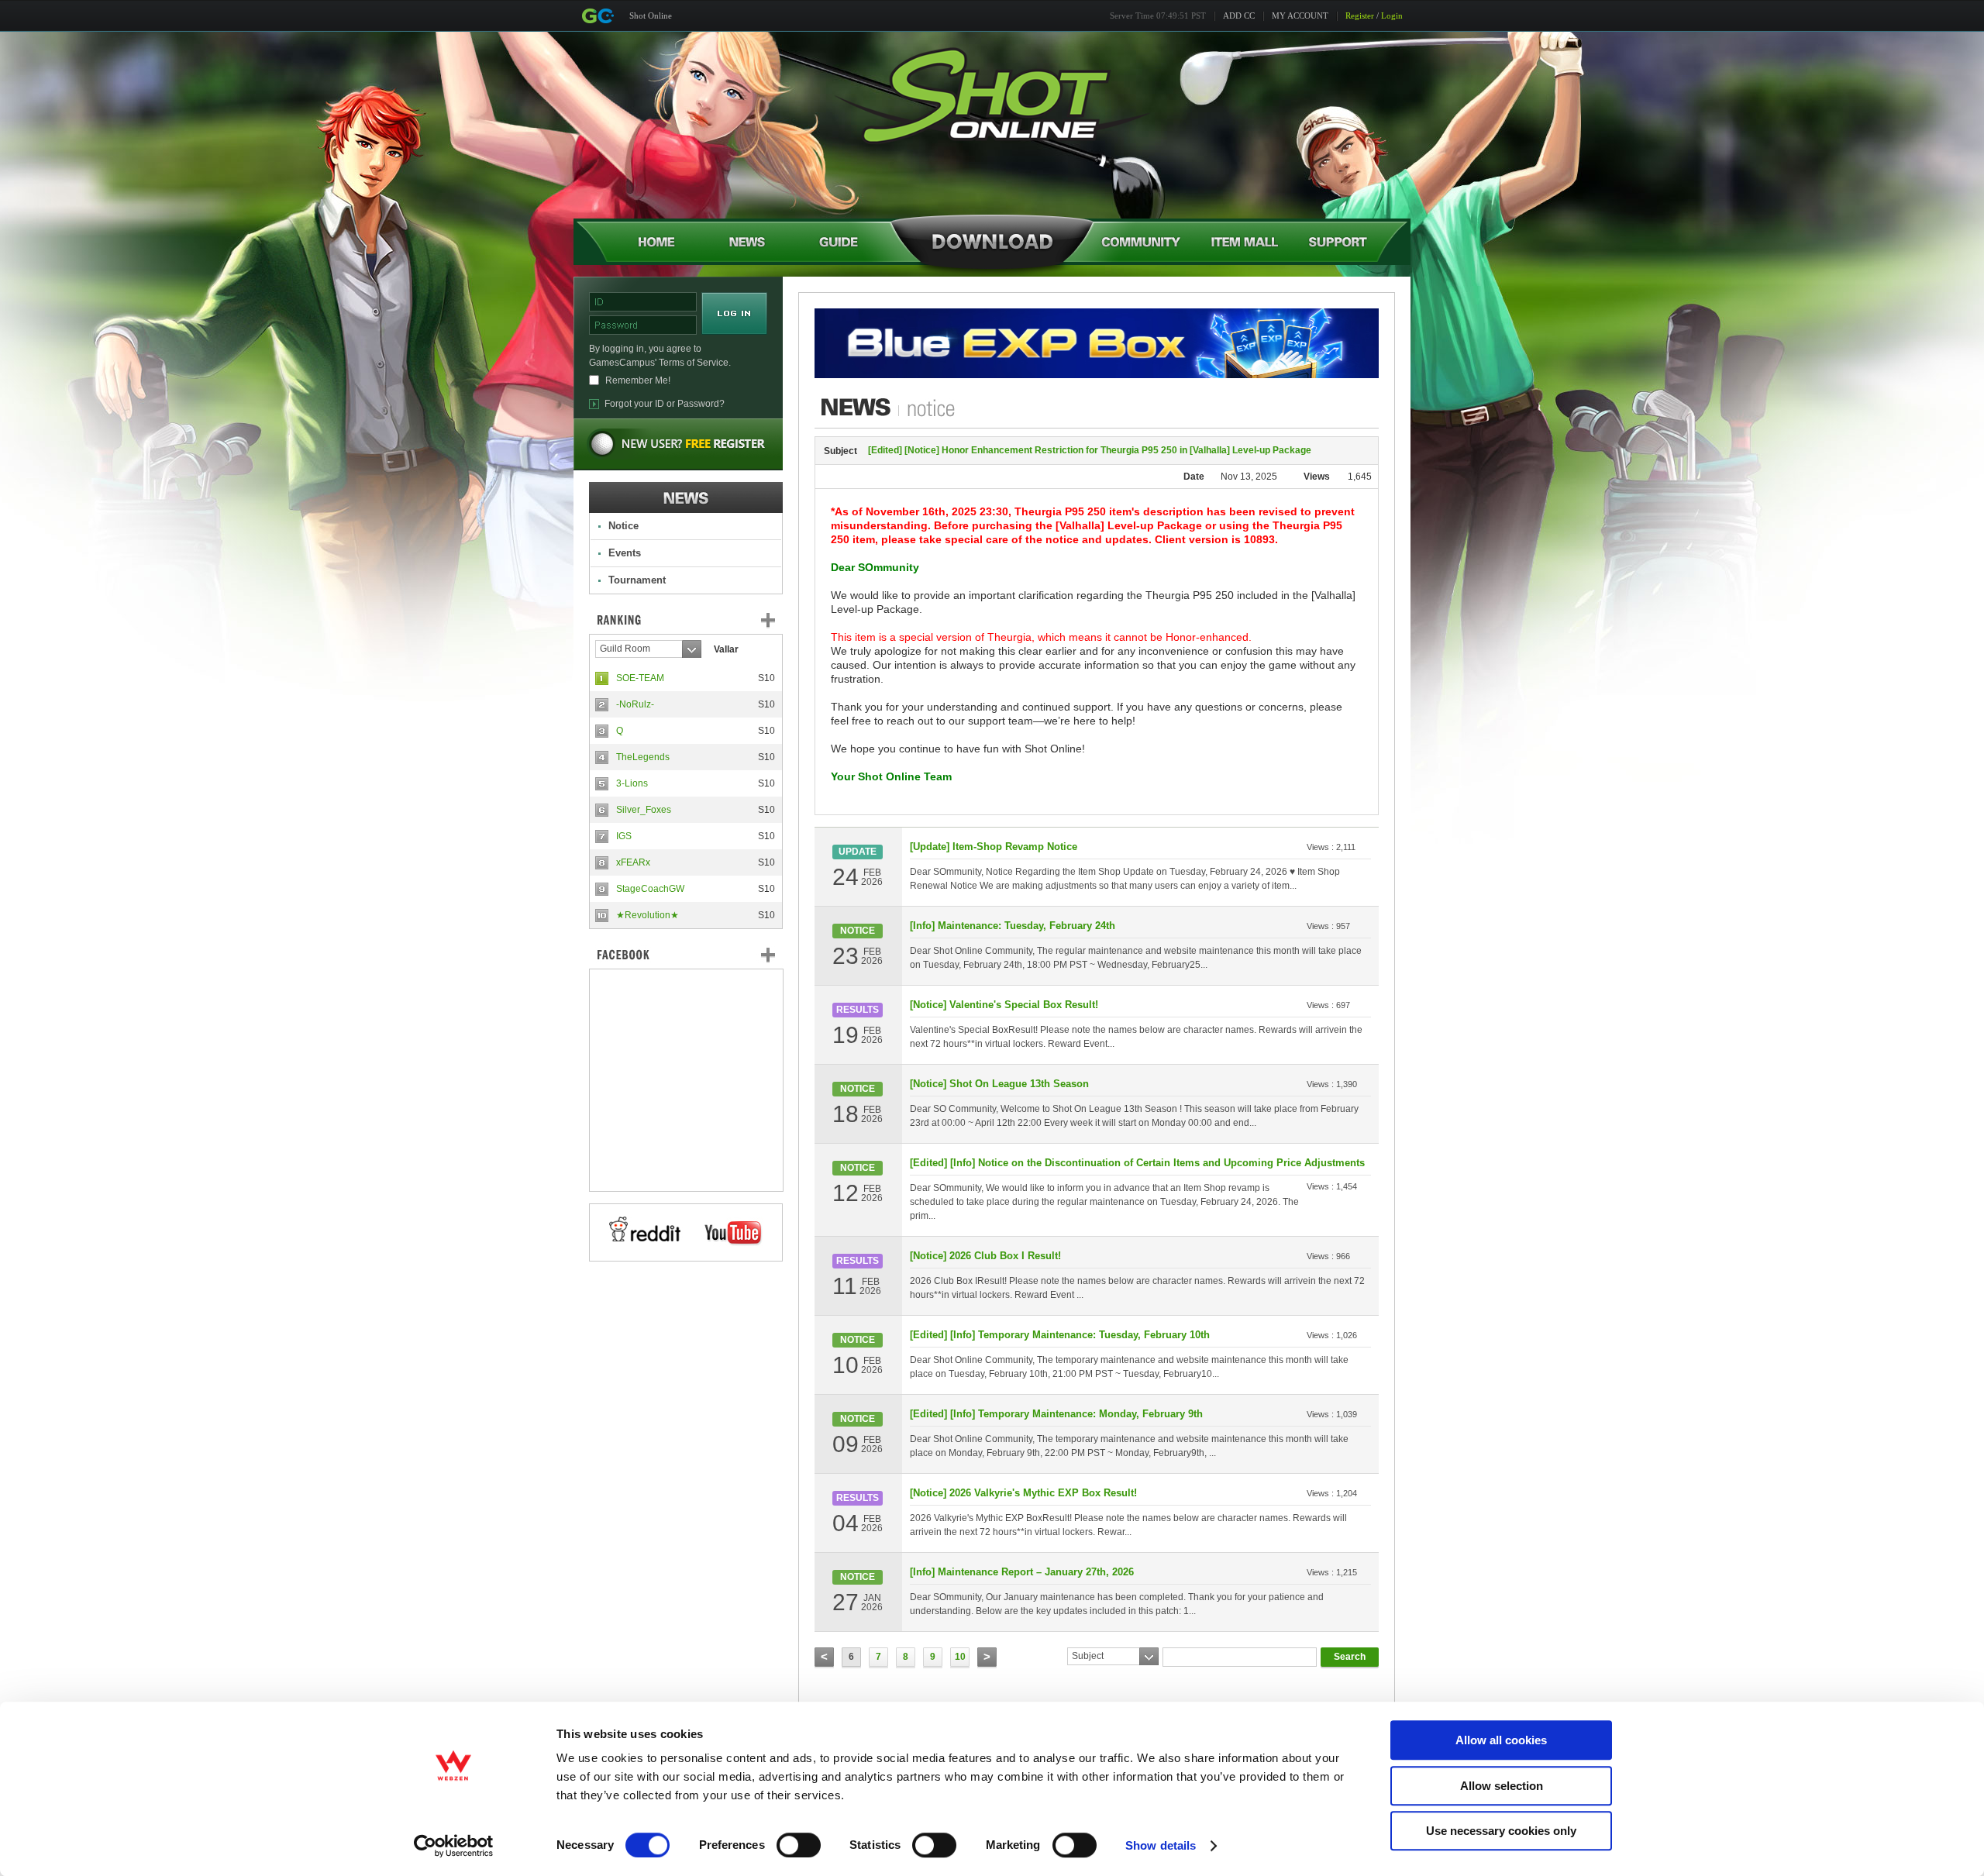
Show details (1161, 1845)
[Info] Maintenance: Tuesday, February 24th (1013, 926)
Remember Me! (638, 380)
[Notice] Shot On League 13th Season (999, 1084)
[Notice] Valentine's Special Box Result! (1004, 1005)
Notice (623, 526)
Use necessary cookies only (1501, 1831)
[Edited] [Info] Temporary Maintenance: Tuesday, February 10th (1060, 1335)
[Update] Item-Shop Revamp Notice (994, 847)
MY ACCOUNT (1300, 15)
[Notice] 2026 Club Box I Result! (985, 1256)
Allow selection (1502, 1786)
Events (625, 553)
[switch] (799, 1845)
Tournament (637, 580)
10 (960, 1657)
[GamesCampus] (598, 16)
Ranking (697, 620)
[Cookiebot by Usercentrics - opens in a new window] (454, 1846)
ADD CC (1239, 15)
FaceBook (686, 955)
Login (1392, 15)
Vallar (726, 649)
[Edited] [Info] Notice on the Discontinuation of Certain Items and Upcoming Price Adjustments (1137, 1163)
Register (1360, 15)
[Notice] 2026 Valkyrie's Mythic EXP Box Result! (1023, 1493)
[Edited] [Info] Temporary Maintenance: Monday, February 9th (1056, 1414)
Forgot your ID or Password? (665, 404)
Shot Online (651, 15)
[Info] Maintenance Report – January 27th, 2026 (1022, 1572)
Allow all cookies (1501, 1740)
